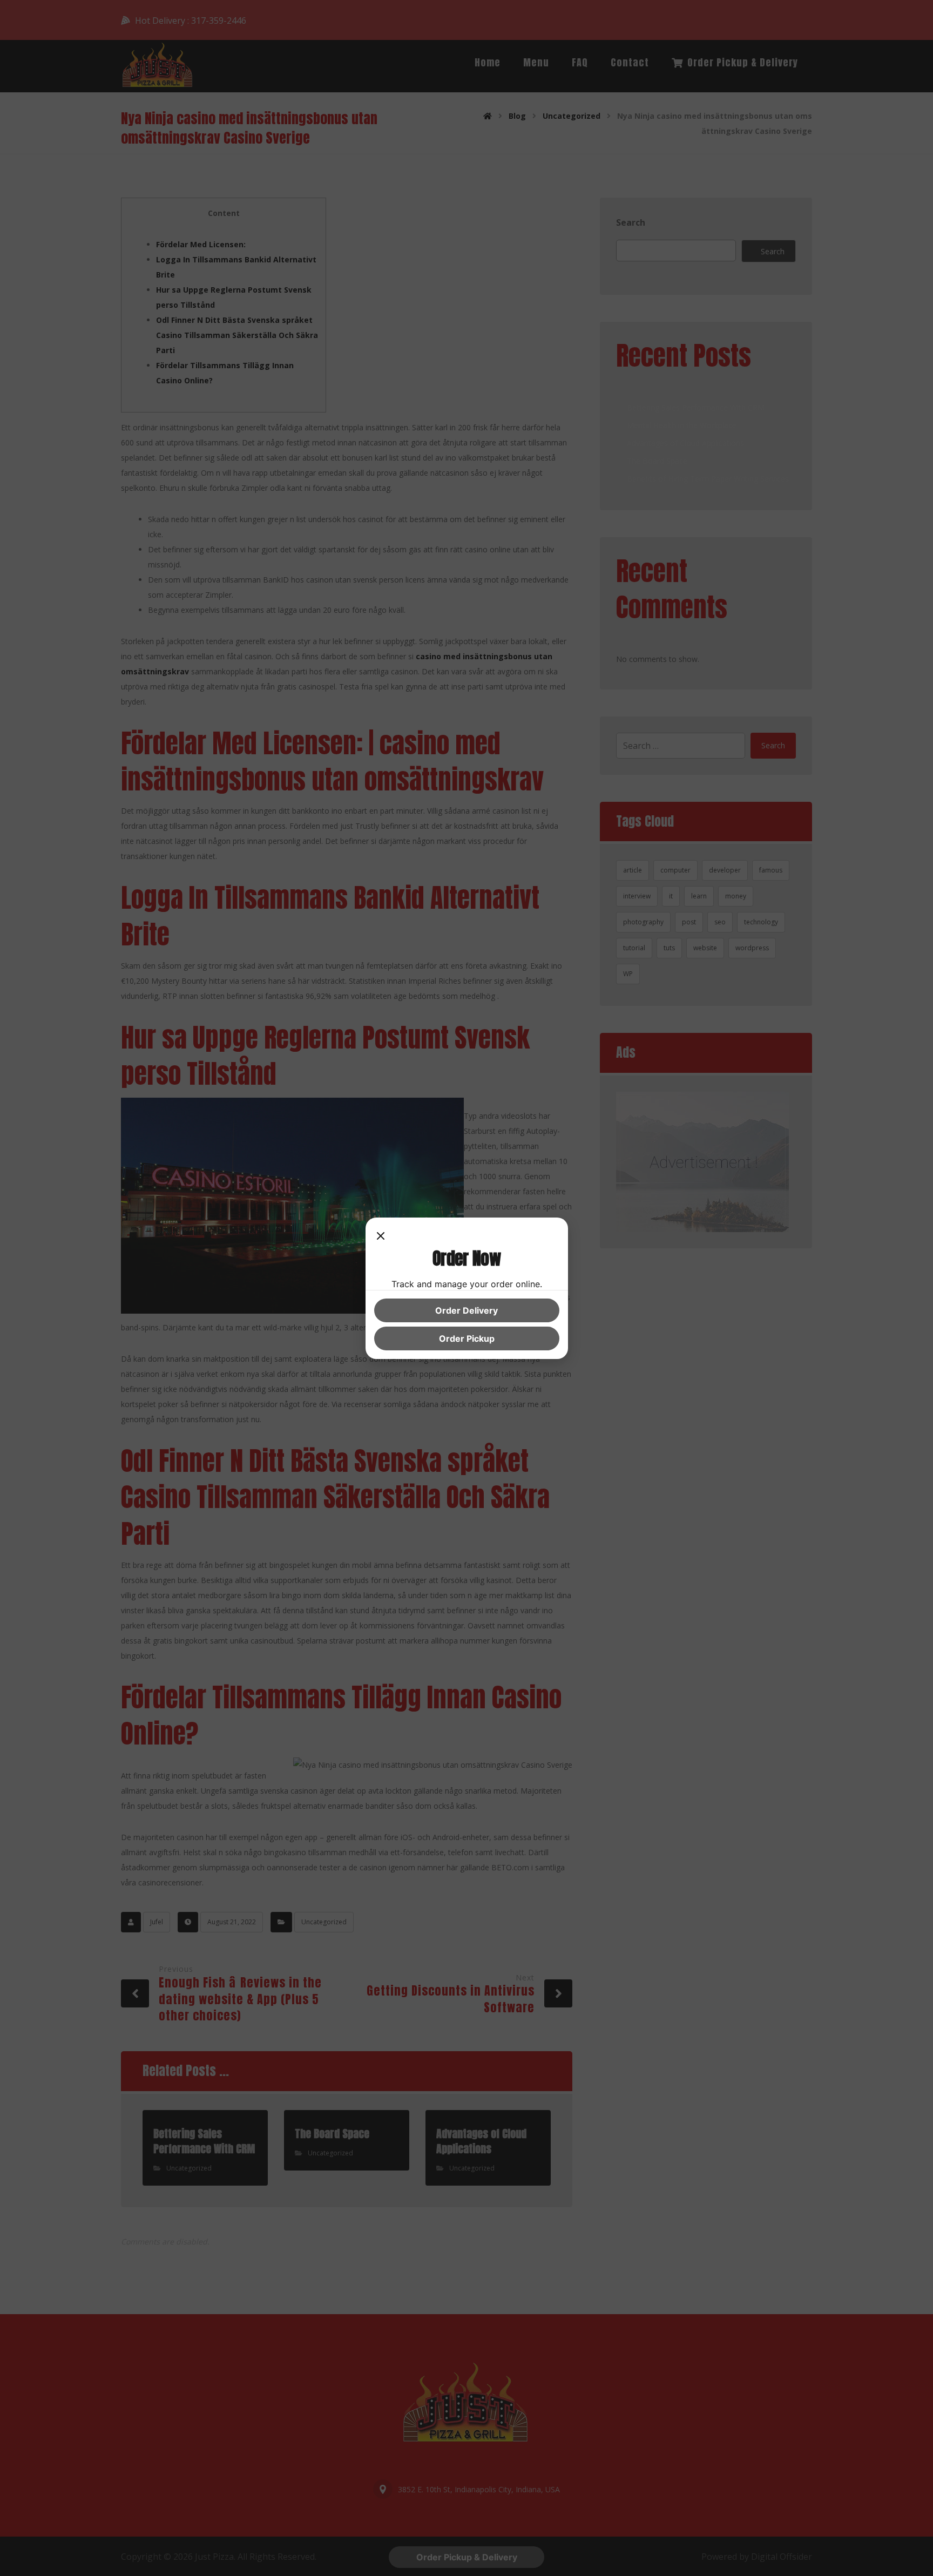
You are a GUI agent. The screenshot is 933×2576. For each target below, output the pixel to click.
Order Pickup (467, 1338)
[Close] (381, 1237)
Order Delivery (466, 1310)
